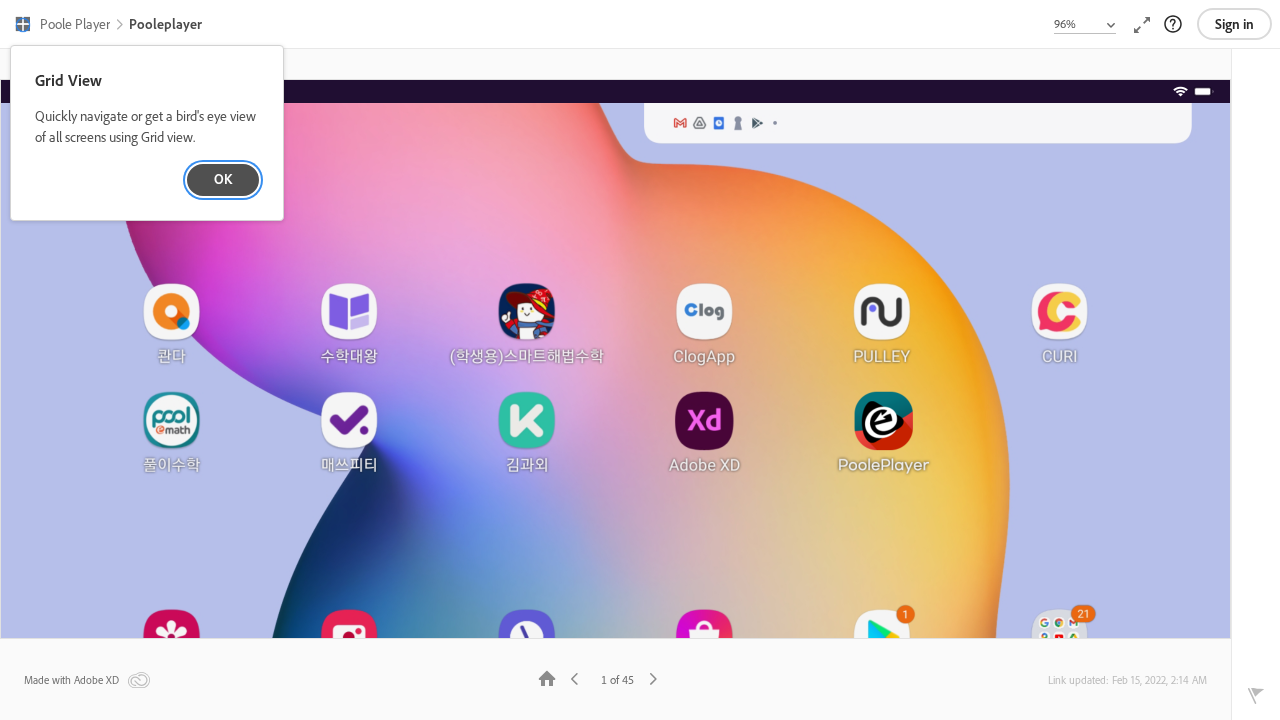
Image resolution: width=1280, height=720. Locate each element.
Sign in (1234, 24)
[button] (62, 26)
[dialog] (147, 133)
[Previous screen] (575, 677)
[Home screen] (547, 677)
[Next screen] (653, 677)
